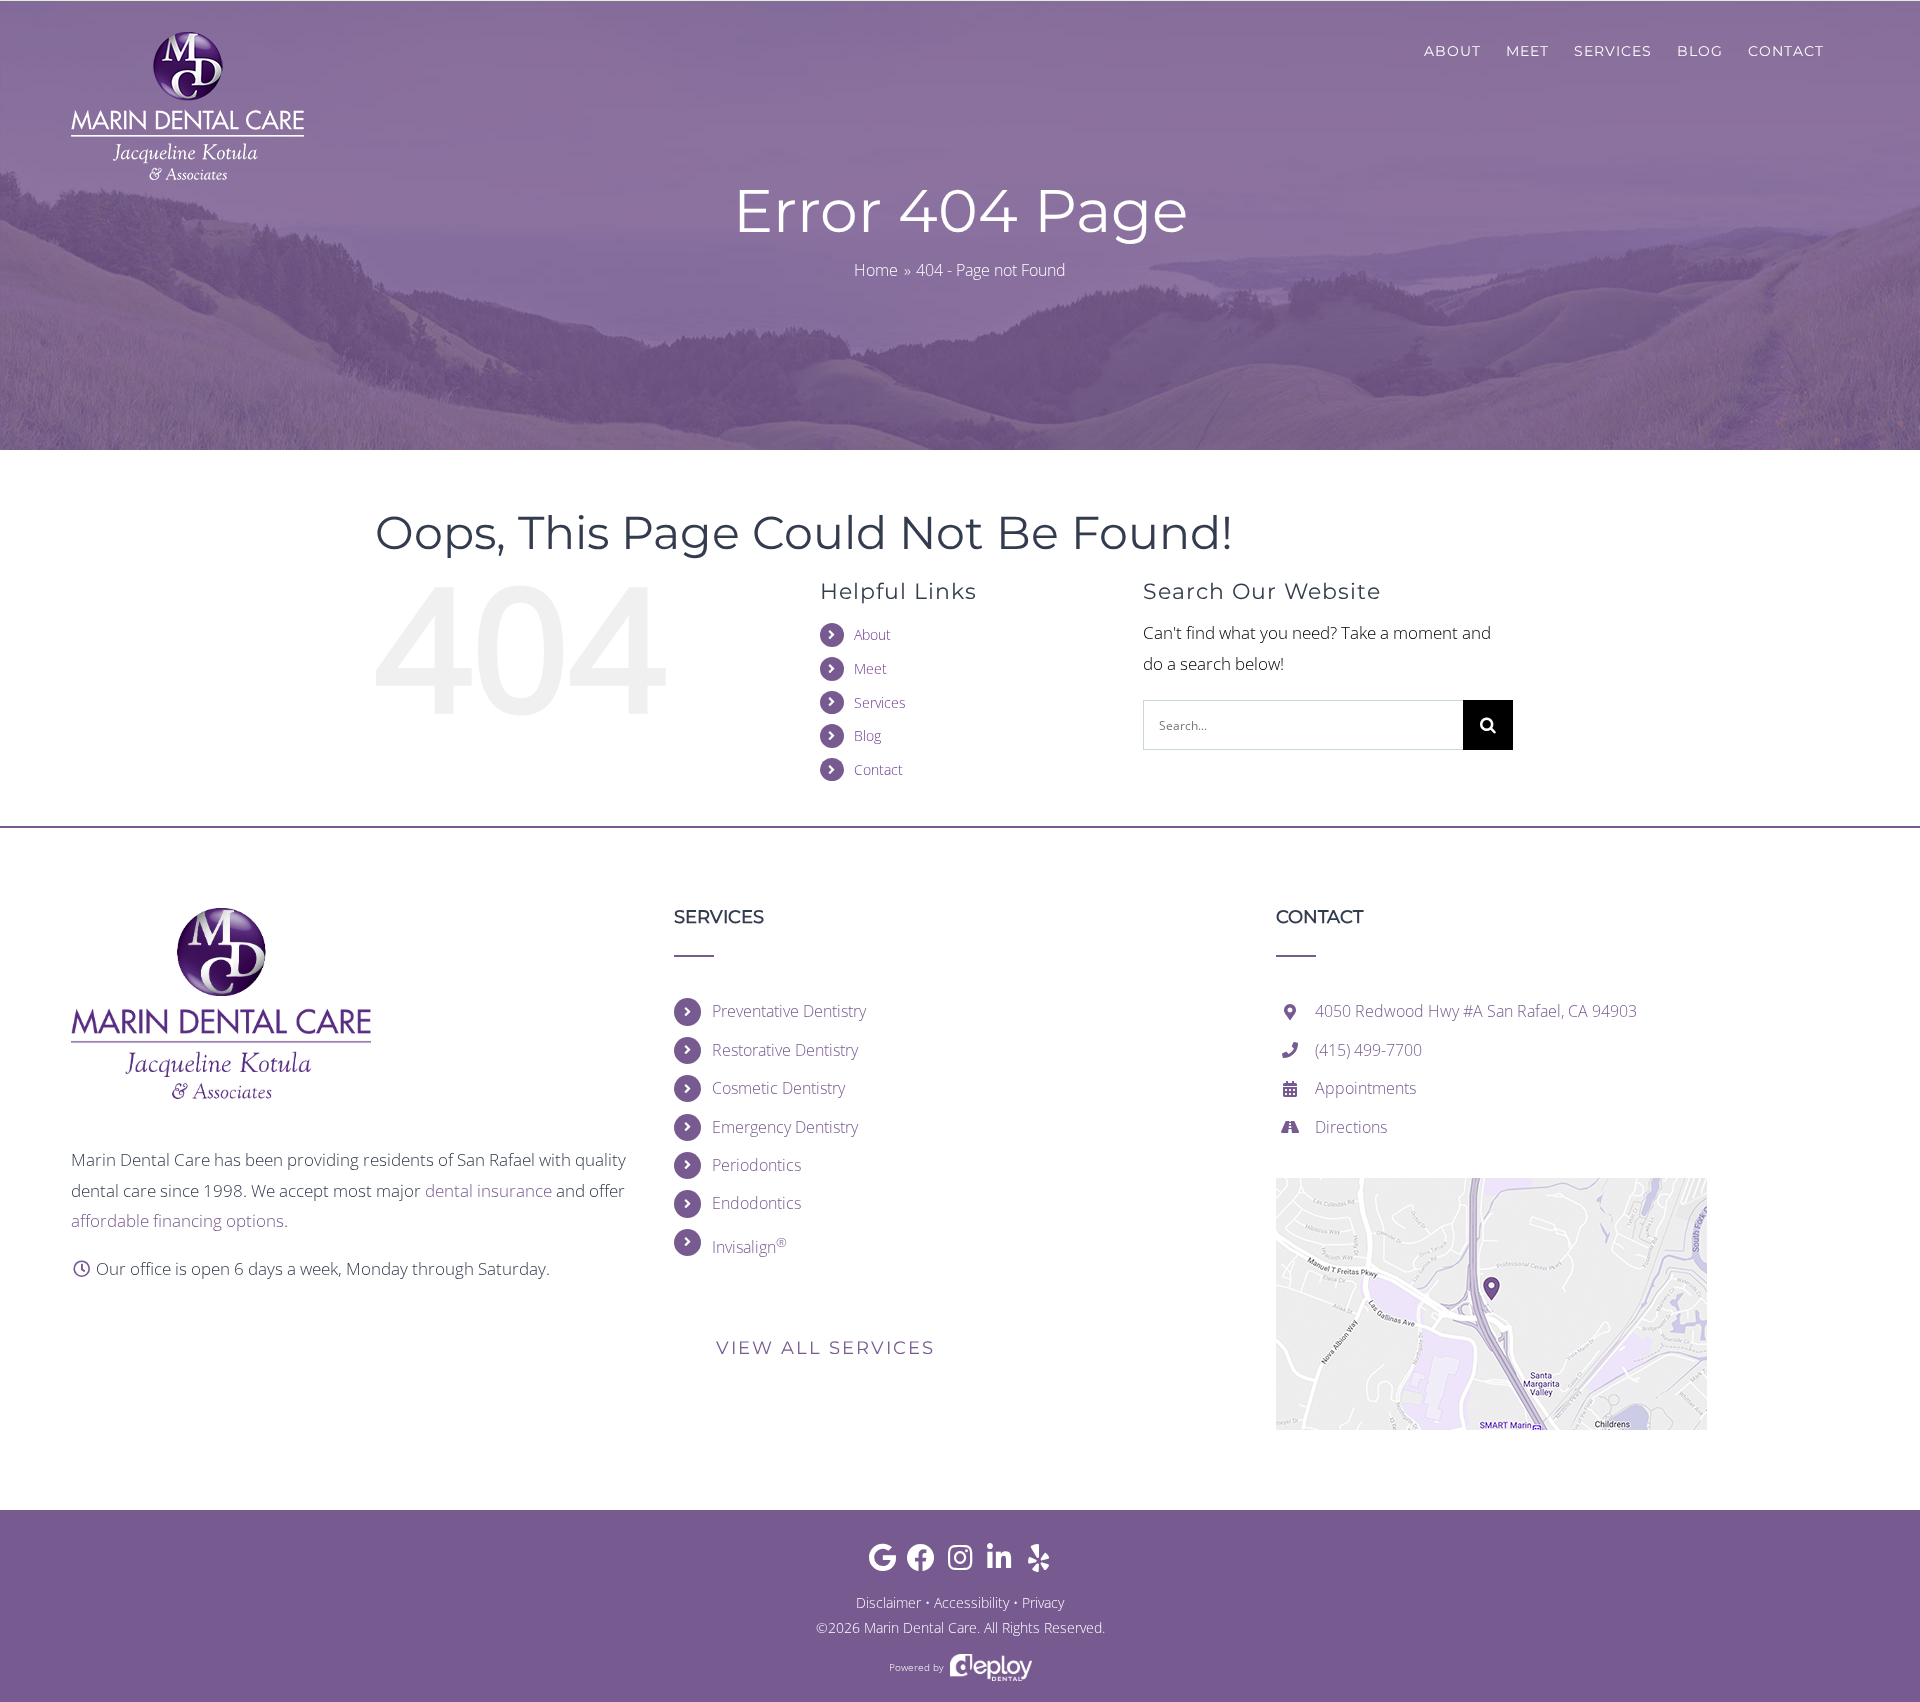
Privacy (1043, 1602)
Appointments (1365, 1088)
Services (880, 702)
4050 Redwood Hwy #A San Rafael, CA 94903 (1476, 1011)
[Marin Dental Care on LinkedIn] (999, 1562)
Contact (878, 769)
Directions (1351, 1127)
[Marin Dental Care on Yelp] (1038, 1562)
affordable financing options (177, 1220)
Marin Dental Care (920, 1627)
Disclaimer (888, 1602)
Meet (870, 668)
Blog (867, 735)
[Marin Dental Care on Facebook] (921, 1562)
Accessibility (971, 1602)
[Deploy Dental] (991, 1667)
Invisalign (749, 1245)
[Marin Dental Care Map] (1491, 1186)
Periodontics (756, 1165)
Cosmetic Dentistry (778, 1088)
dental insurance (488, 1190)
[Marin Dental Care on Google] (882, 1562)
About (872, 634)
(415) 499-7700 (1368, 1050)
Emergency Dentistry (785, 1127)
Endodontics (756, 1203)
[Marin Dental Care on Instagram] (960, 1562)
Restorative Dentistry (785, 1050)
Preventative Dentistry (789, 1011)
